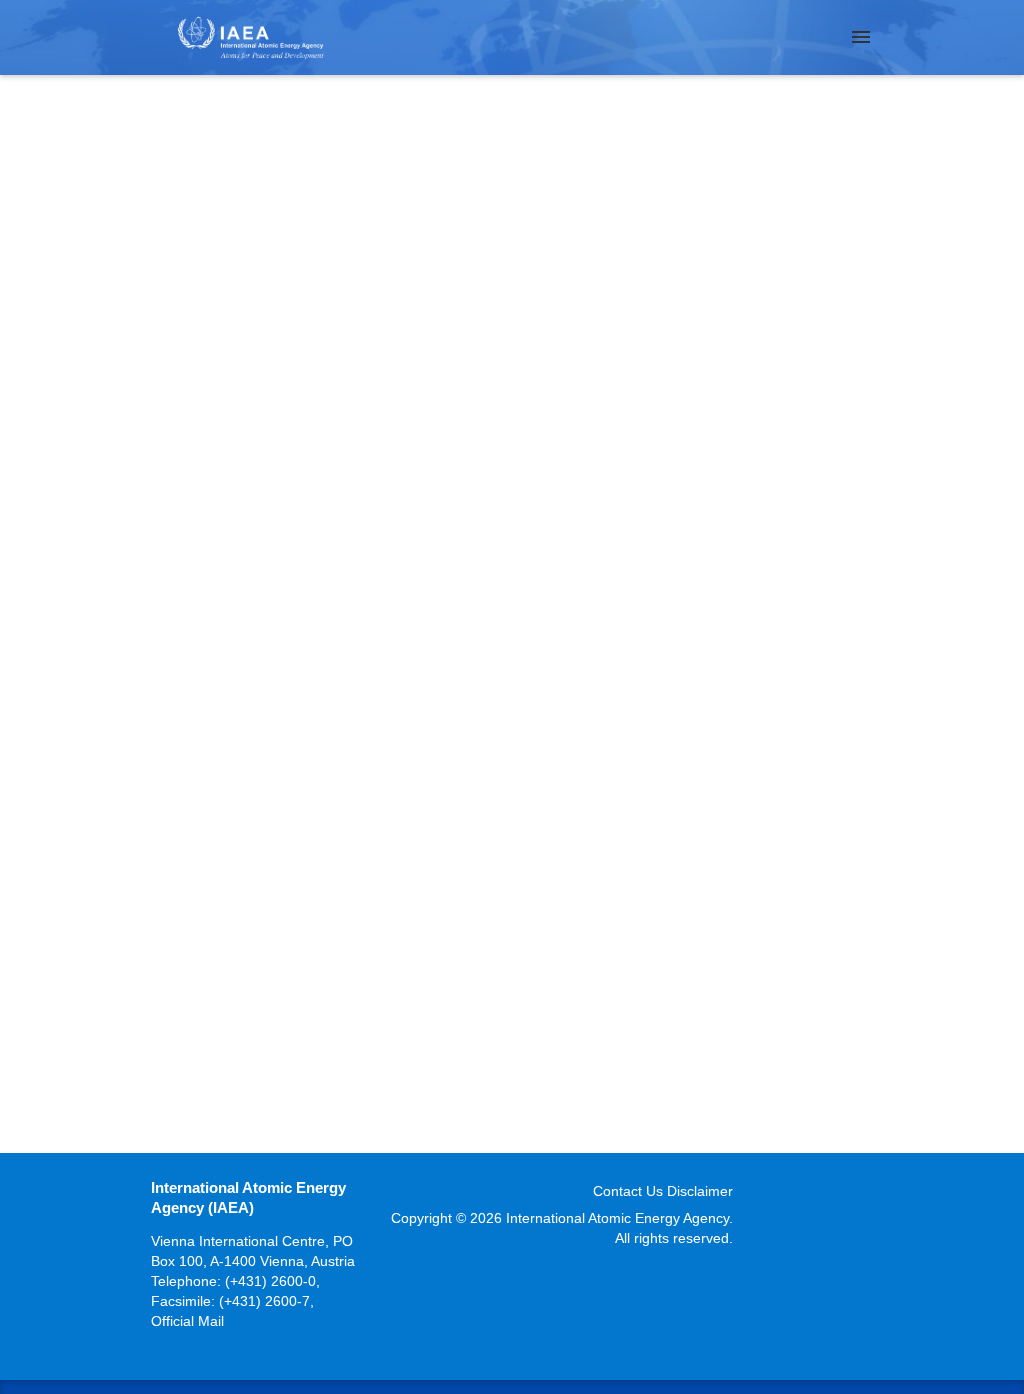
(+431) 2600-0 (270, 1281)
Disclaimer (700, 1191)
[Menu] (861, 37)
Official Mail (187, 1321)
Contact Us (628, 1191)
